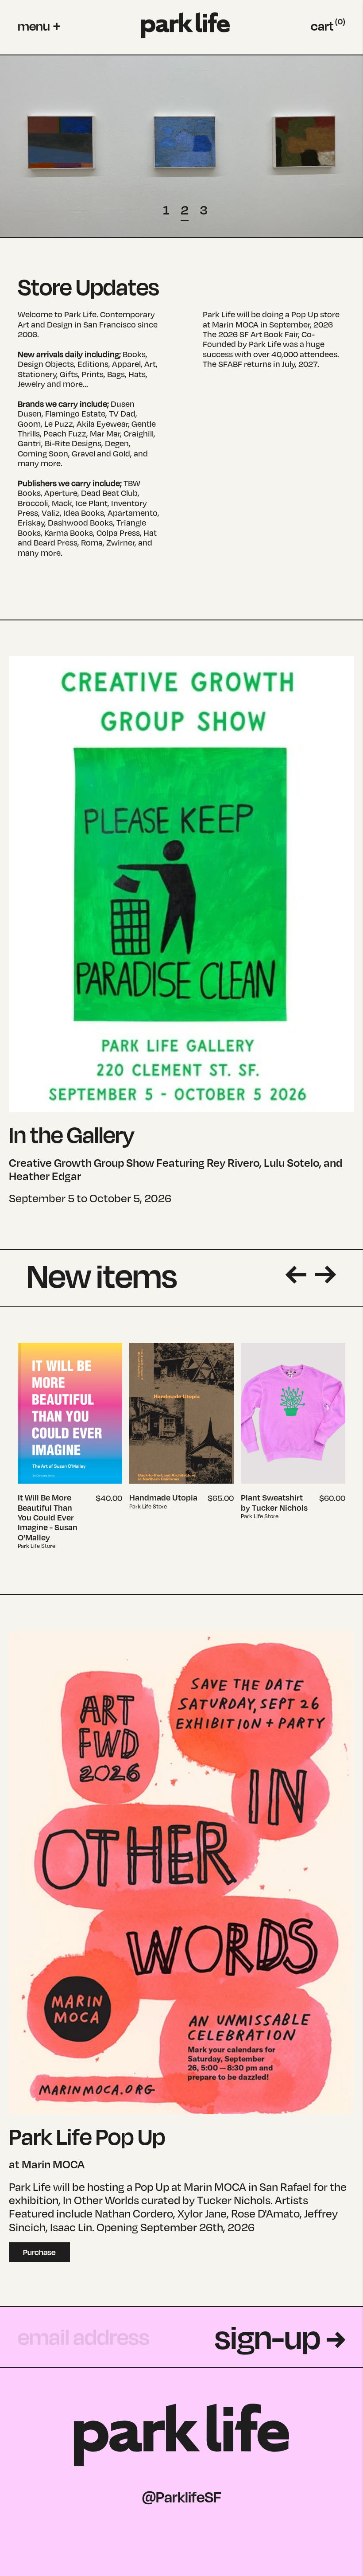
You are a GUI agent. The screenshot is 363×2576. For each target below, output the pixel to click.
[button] (39, 26)
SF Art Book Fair (269, 334)
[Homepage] (185, 25)
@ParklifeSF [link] (182, 2497)
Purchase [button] (39, 2252)
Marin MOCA (235, 324)
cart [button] (328, 26)
